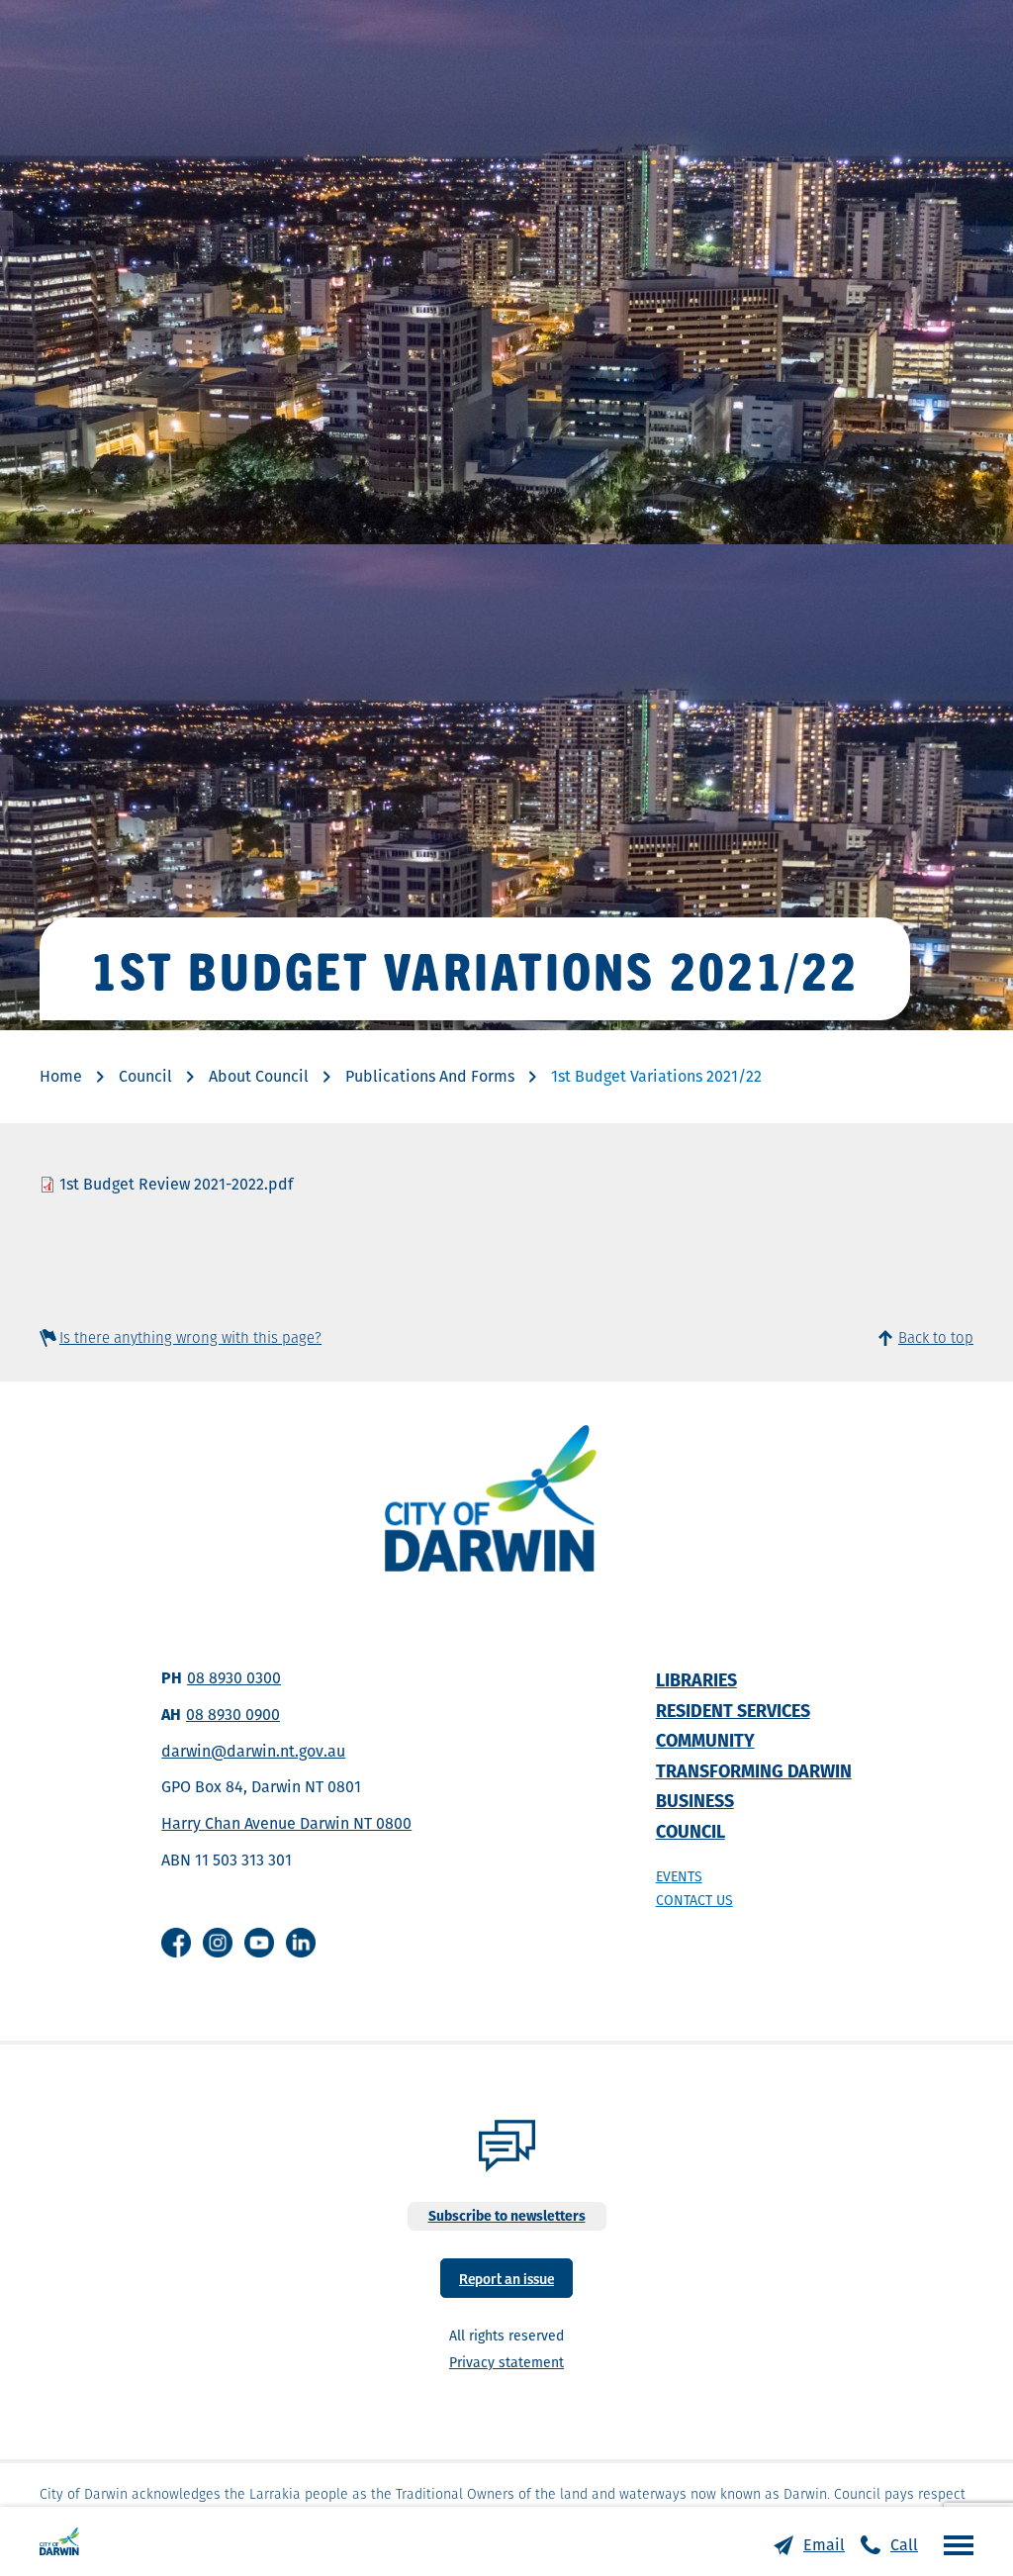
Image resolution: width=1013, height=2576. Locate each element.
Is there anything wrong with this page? (190, 1337)
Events (679, 1876)
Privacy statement (506, 2362)
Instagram (218, 1943)
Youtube (259, 1943)
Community (705, 1740)
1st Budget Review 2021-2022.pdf (176, 1184)
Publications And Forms (430, 1076)
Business (695, 1801)
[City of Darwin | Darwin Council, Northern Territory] (59, 2541)
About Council (259, 1076)
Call (904, 2545)
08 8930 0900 (233, 1715)
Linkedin (301, 1943)
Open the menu (954, 2544)
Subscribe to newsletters (507, 2216)
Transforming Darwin (754, 1771)
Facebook (176, 1943)
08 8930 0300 (234, 1678)
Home (61, 1076)
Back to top (936, 1337)
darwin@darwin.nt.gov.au (253, 1751)
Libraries (696, 1680)
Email (824, 2545)
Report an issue (506, 2278)
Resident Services (733, 1711)
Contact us (694, 1900)
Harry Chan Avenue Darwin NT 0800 (286, 1823)
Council (145, 1076)
